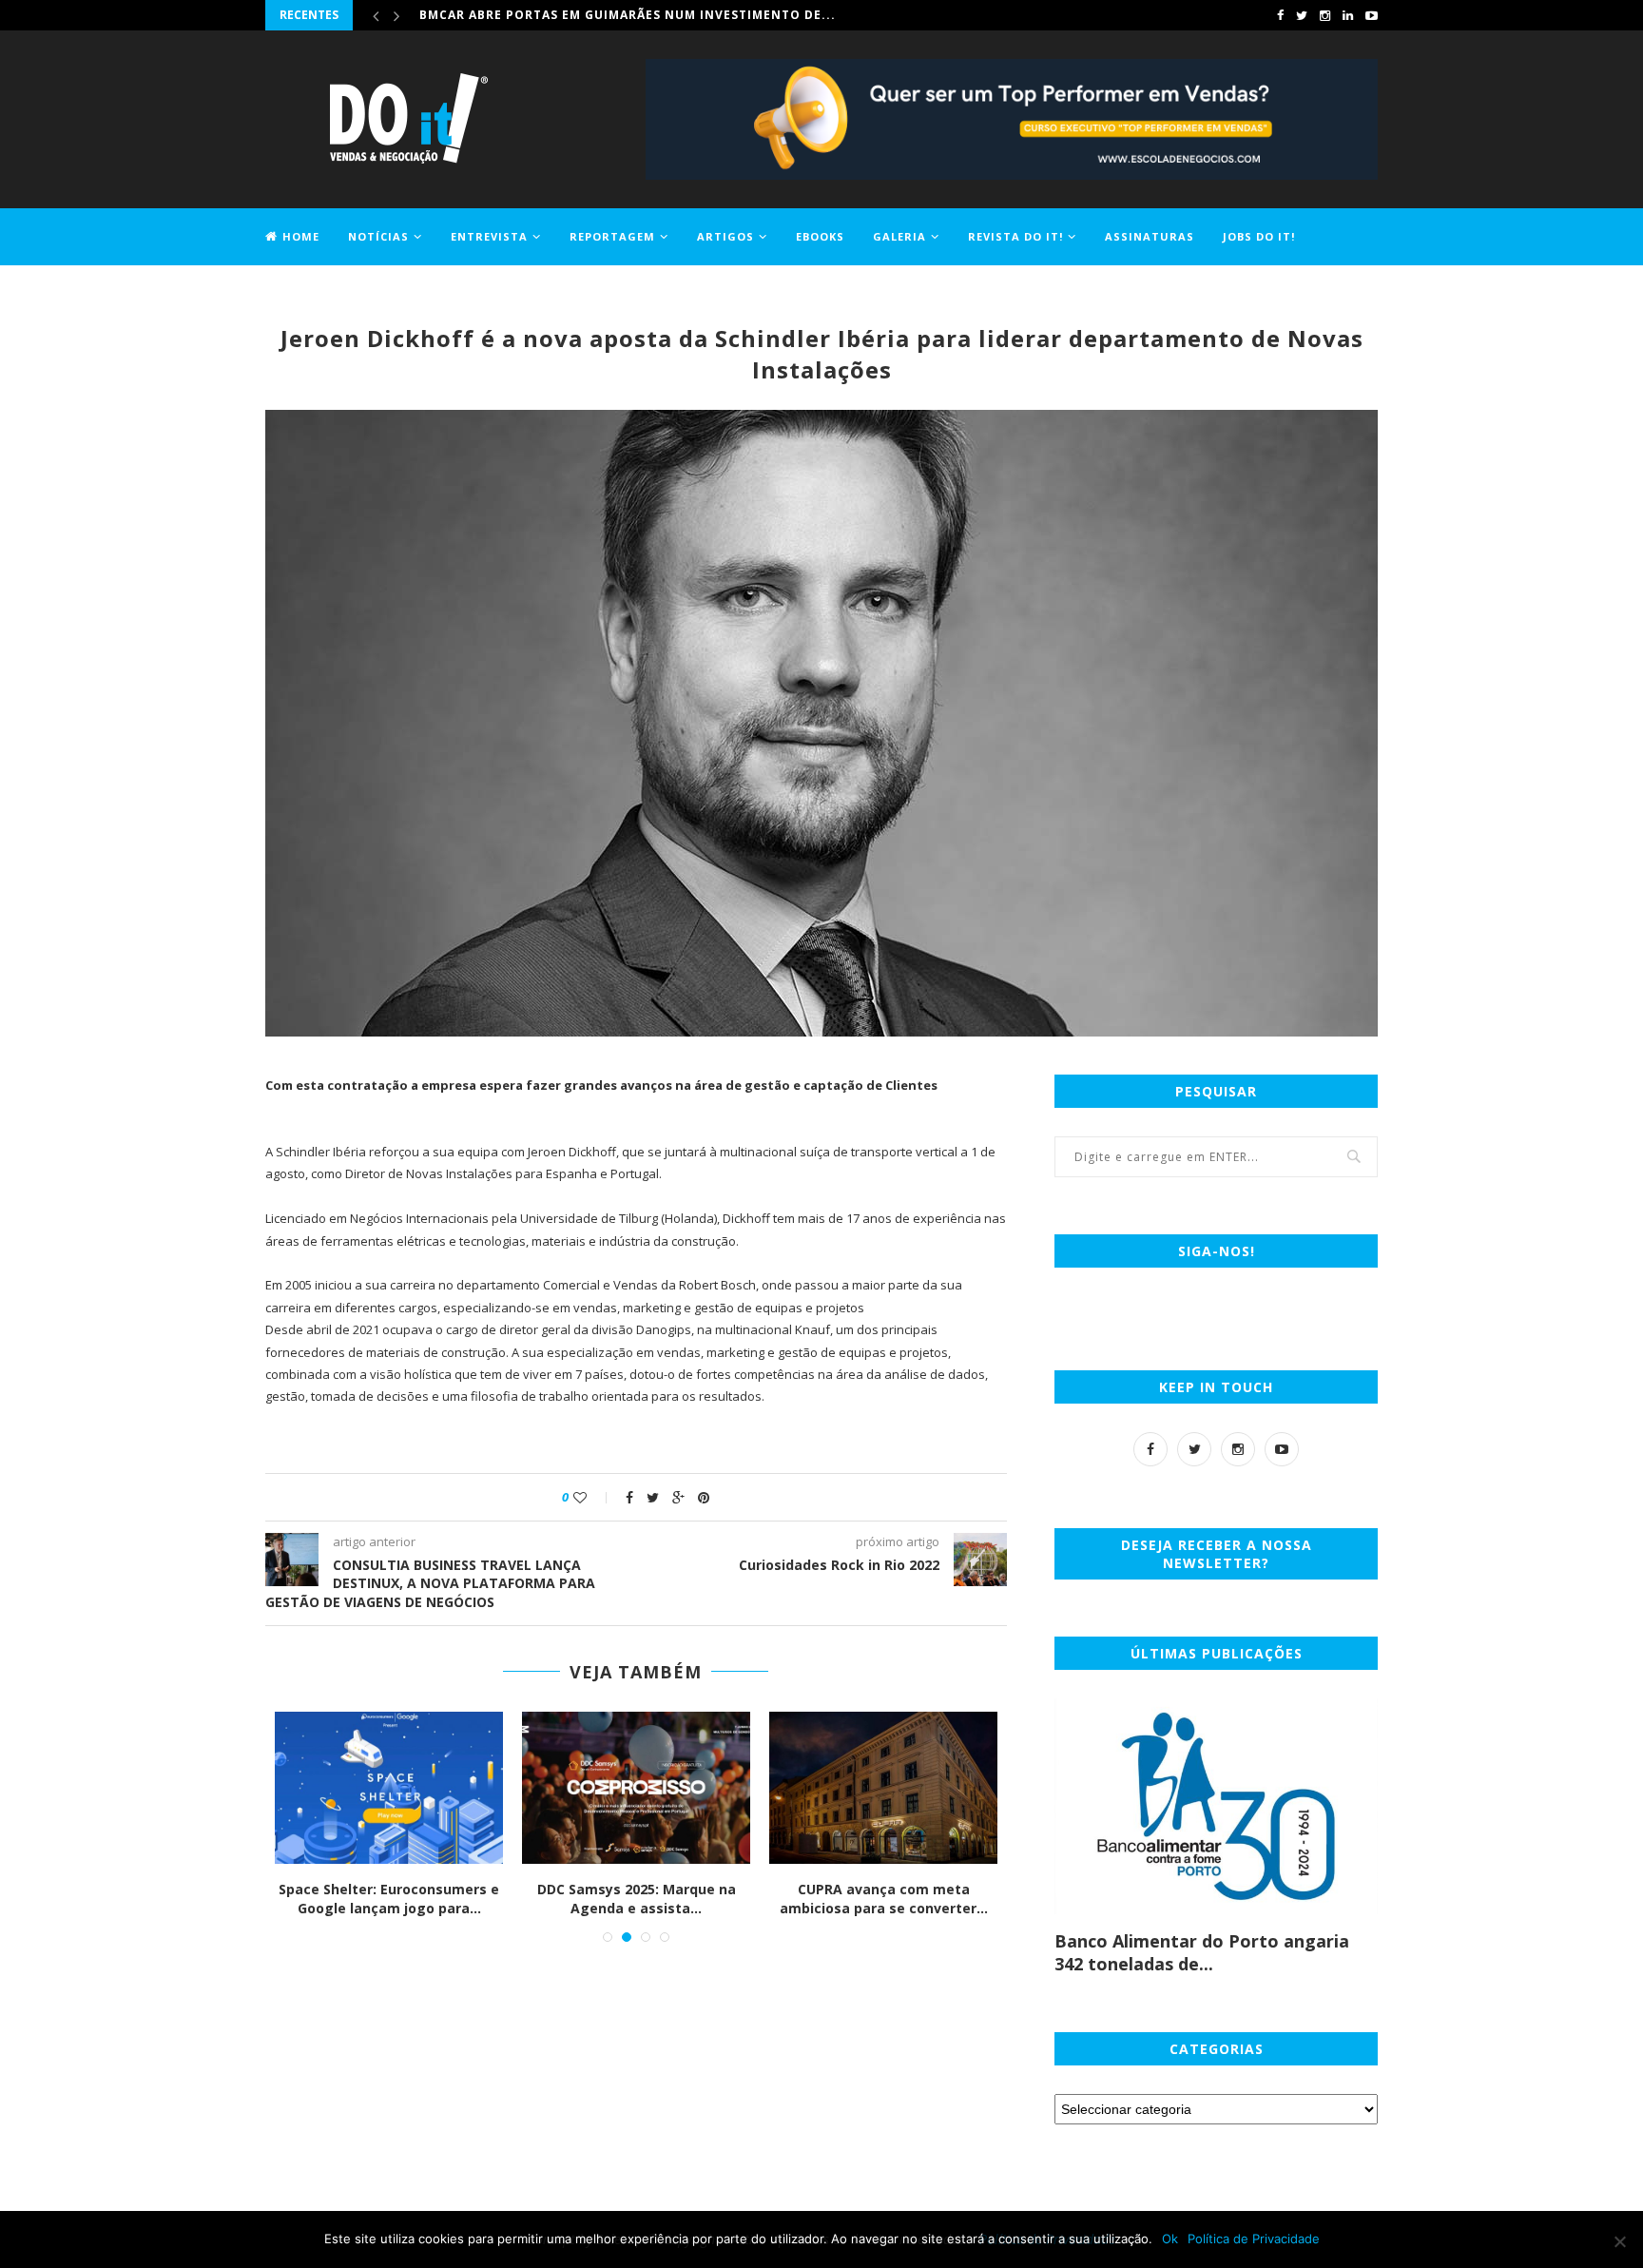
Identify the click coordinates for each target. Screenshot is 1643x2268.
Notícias (378, 236)
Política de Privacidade (1254, 2239)
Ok (1170, 2239)
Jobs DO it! (1259, 236)
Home (301, 236)
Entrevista (489, 236)
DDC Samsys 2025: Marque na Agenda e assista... (379, 1899)
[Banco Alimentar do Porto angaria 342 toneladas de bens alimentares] (1216, 1806)
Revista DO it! (1015, 236)
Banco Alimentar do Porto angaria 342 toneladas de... (1202, 1952)
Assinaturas (1150, 236)
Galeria (899, 236)
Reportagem (612, 236)
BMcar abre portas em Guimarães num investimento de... (628, 15)
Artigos (725, 236)
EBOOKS (820, 236)
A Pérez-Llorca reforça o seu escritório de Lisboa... (874, 1899)
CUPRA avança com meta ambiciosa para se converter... (626, 1899)
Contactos (304, 291)
